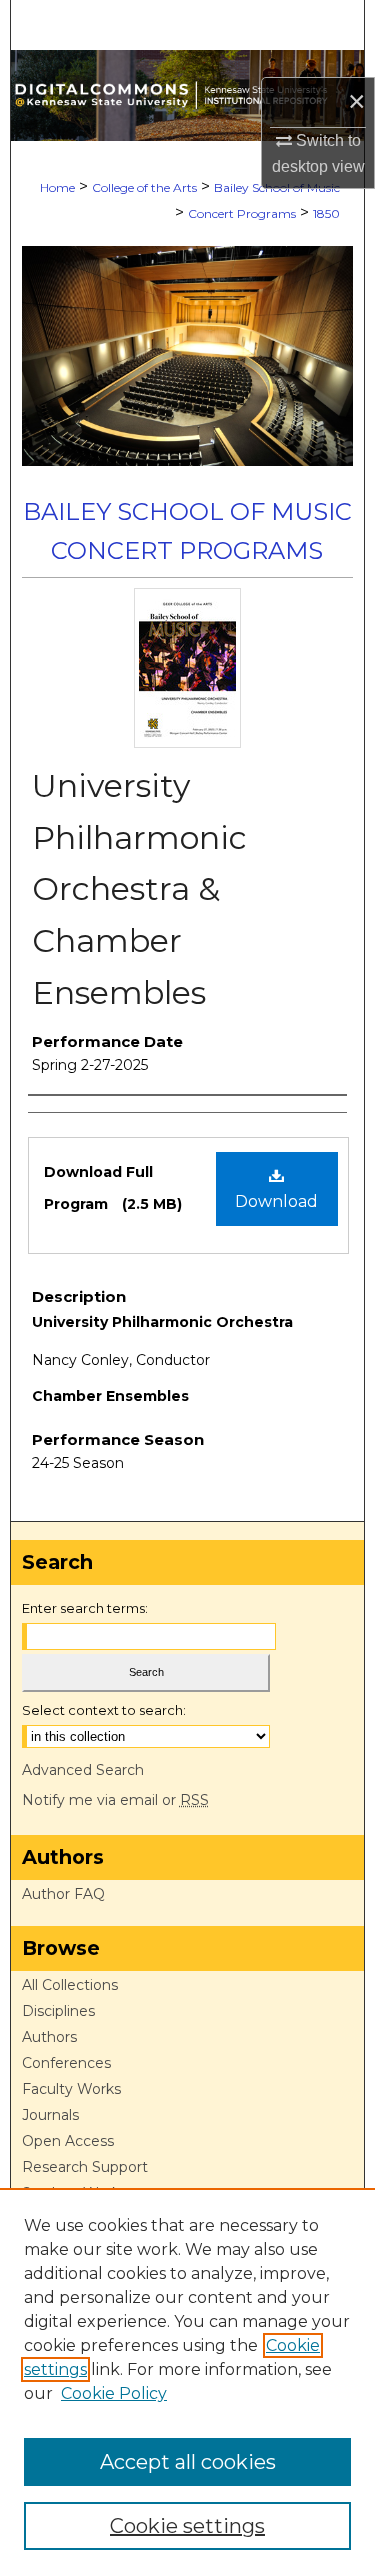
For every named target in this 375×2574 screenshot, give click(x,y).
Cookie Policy (114, 2393)
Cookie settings (187, 2526)
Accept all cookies (188, 2462)
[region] (187, 2381)
